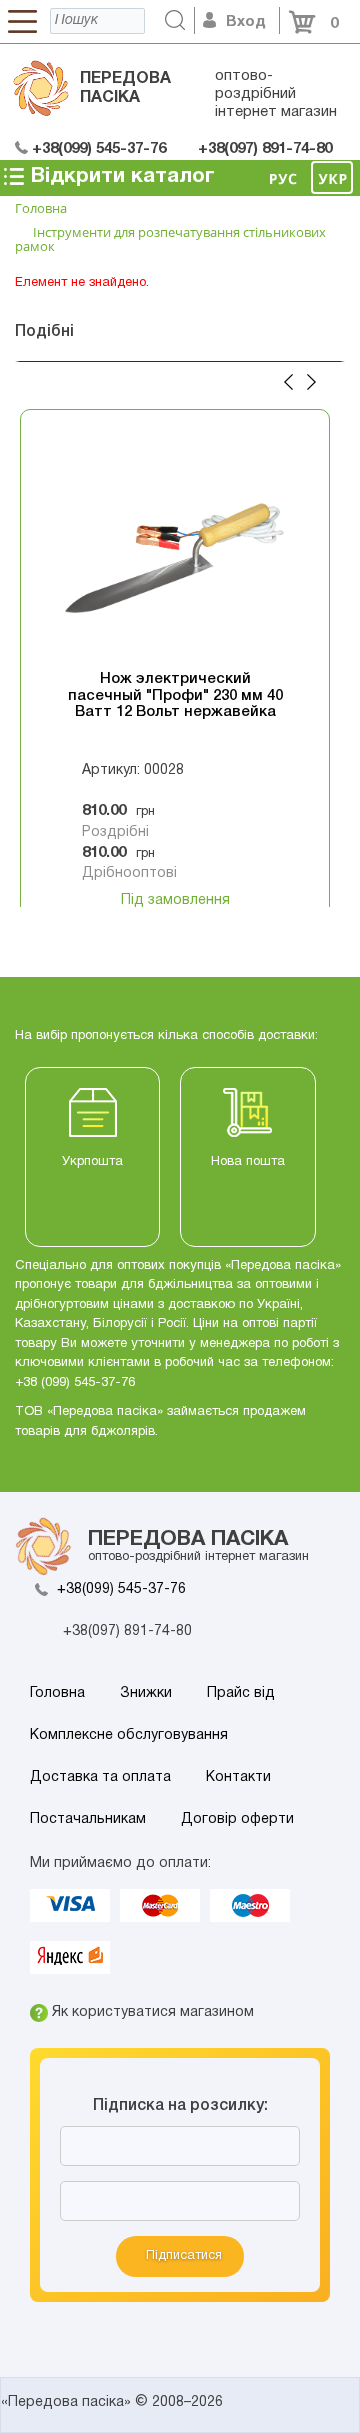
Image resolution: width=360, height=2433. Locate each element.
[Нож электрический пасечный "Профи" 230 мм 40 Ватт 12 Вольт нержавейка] (175, 551)
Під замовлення (175, 900)
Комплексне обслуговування (129, 1735)
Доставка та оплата (100, 1777)
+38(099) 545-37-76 (121, 1589)
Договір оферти (237, 1819)
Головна (57, 1693)
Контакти (238, 1777)
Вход (246, 22)
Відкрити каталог (120, 176)
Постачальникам (88, 1819)
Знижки (146, 1693)
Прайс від (241, 1693)
